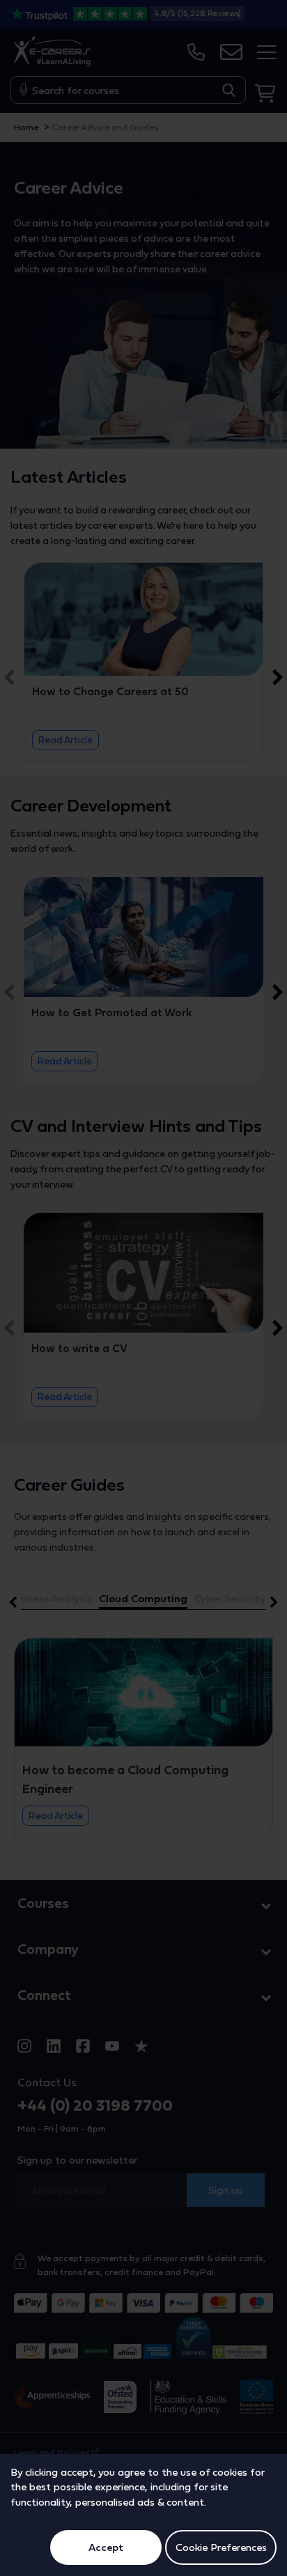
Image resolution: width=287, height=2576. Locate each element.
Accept (106, 2547)
